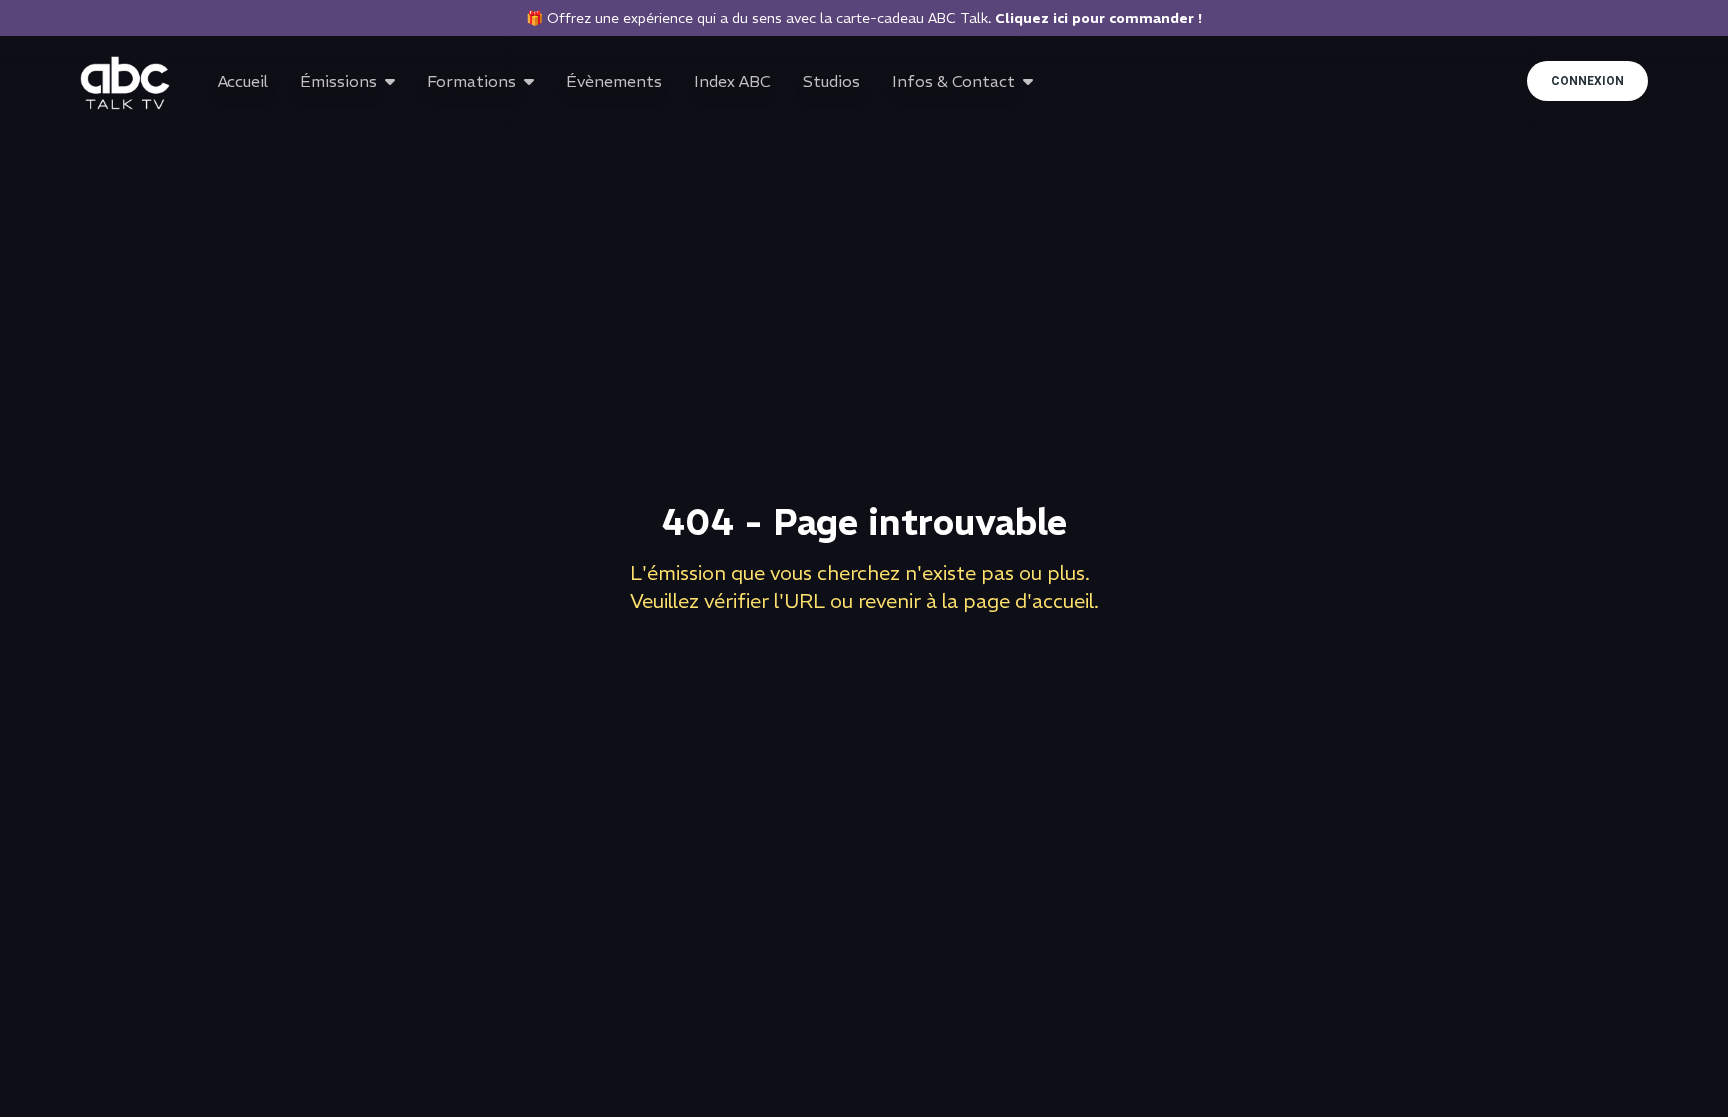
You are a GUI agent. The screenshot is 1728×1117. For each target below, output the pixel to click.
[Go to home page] (125, 83)
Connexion (1587, 81)
